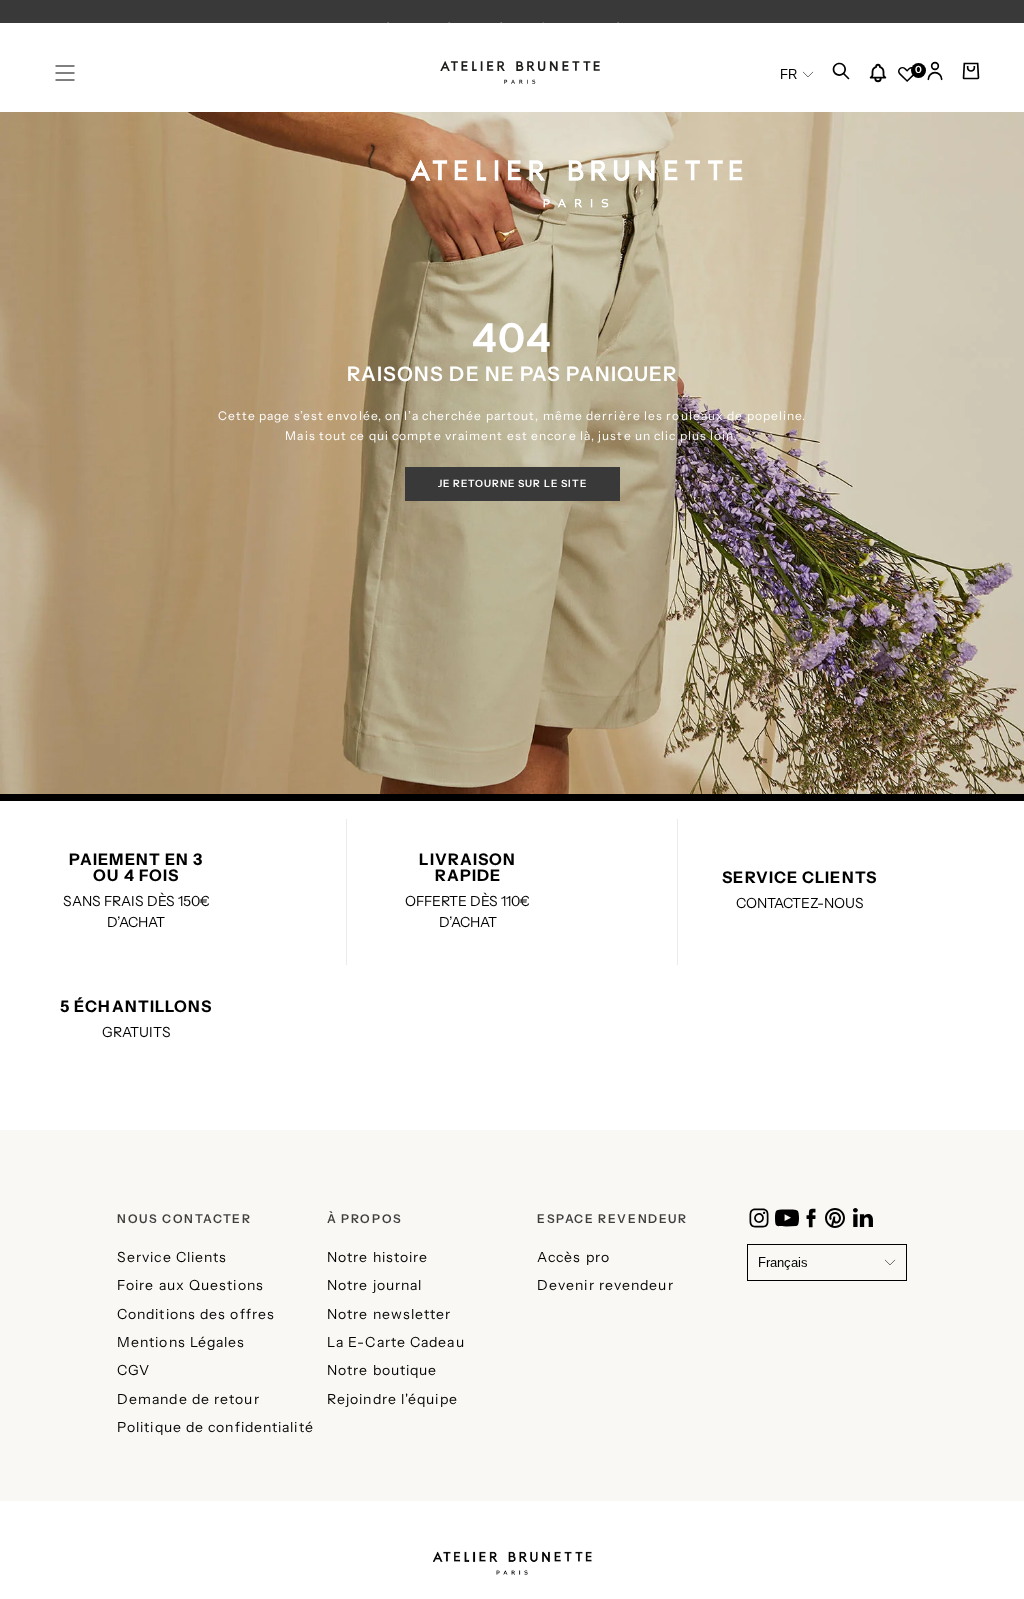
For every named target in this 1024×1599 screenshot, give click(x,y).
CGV (133, 1370)
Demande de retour (188, 1399)
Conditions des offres (196, 1314)
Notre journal (374, 1285)
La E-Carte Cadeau (396, 1342)
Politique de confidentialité (215, 1427)
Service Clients (172, 1257)
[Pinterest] (835, 1218)
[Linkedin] (863, 1218)
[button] (65, 73)
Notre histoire (377, 1257)
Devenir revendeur (605, 1285)
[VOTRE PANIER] (971, 76)
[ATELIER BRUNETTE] (512, 1556)
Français (783, 1262)
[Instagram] (759, 1218)
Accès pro (573, 1257)
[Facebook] (811, 1218)
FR (788, 74)
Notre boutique (382, 1370)
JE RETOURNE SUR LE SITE (512, 483)
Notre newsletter (389, 1314)
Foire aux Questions (190, 1285)
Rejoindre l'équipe (392, 1399)
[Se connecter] (935, 76)
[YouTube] (787, 1218)
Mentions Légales (181, 1342)
